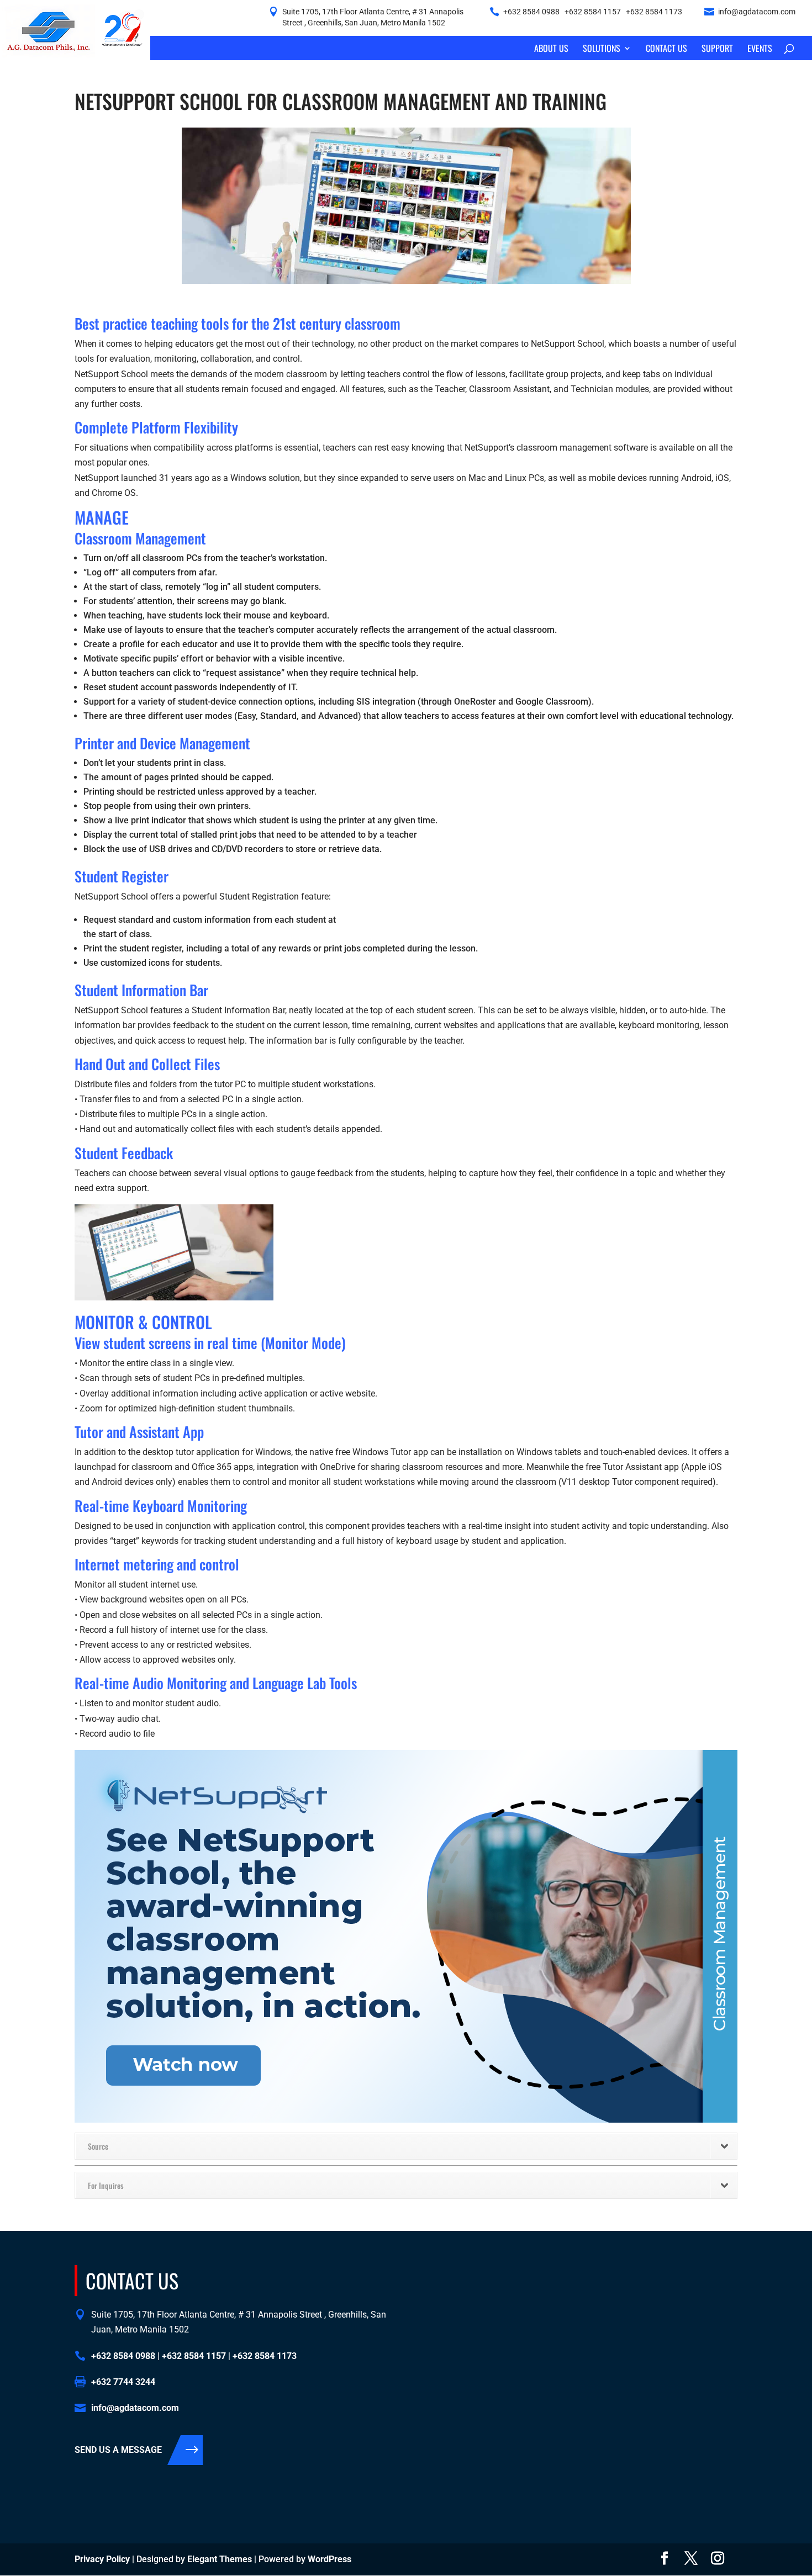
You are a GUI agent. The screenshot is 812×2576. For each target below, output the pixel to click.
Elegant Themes (220, 2559)
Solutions (602, 49)
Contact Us (666, 49)
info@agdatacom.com (757, 12)
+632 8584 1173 (654, 12)
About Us (551, 49)
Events (760, 49)
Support (717, 49)
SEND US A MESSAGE (118, 2450)
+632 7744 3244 (123, 2382)
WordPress (329, 2559)
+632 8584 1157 (593, 12)
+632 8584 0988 (531, 12)
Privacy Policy (102, 2559)
